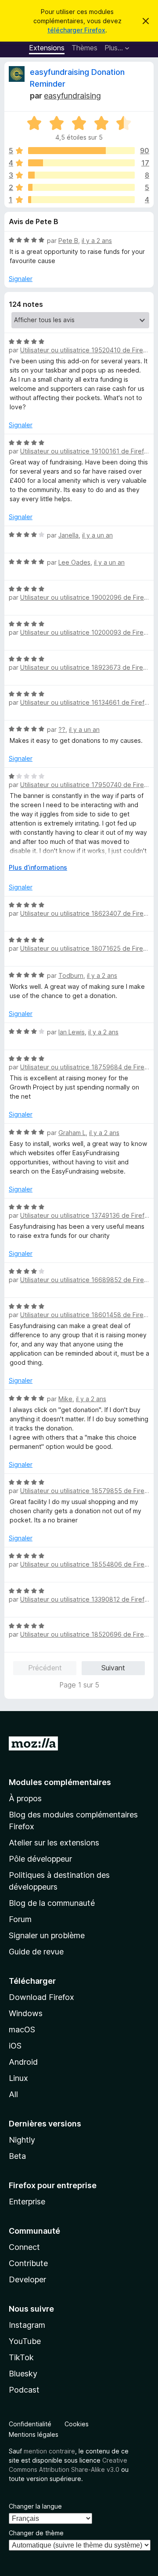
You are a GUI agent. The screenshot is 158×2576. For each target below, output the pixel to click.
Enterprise (27, 2202)
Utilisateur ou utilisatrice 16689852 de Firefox (87, 1280)
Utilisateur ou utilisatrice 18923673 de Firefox (86, 667)
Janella (68, 535)
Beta (17, 2156)
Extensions (47, 48)
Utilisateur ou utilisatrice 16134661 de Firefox (86, 702)
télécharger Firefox (76, 30)
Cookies (77, 2424)
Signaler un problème (47, 1935)
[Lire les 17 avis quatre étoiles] (81, 163)
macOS (22, 2030)
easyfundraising (72, 96)
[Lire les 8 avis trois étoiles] (81, 175)
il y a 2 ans (97, 241)
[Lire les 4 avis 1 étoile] (81, 200)
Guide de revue (36, 1952)
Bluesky (23, 2374)
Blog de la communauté (52, 1903)
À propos (25, 1798)
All (13, 2094)
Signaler (21, 279)
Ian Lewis (72, 1032)
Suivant (113, 1668)
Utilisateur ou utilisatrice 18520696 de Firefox (87, 1634)
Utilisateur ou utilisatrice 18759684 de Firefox (87, 1067)
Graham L (72, 1133)
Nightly (22, 2140)
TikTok (21, 2357)
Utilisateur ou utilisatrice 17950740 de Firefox (87, 785)
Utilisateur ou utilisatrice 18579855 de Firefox (87, 1491)
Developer (27, 2279)
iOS (15, 2046)
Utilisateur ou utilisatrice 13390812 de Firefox (86, 1599)
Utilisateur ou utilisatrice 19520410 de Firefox (86, 350)
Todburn (71, 975)
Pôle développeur (40, 1859)
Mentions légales (34, 2434)
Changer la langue (35, 2506)
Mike (65, 1399)
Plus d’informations (38, 867)
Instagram (27, 2325)
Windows (26, 2013)
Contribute (28, 2263)
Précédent (45, 1668)
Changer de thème (36, 2533)
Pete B (68, 241)
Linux (18, 2078)
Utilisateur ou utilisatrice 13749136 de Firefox (86, 1215)
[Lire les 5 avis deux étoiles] (81, 187)
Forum (20, 1919)
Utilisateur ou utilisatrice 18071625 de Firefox (86, 948)
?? (62, 729)
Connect (24, 2247)
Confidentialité (30, 2424)
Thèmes (84, 48)
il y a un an (97, 535)
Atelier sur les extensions (54, 1843)
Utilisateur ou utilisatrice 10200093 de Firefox (87, 632)
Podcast (24, 2390)
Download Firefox (41, 1997)
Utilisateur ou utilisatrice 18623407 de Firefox (87, 913)
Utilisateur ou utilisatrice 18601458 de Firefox (87, 1315)
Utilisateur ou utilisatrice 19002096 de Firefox (87, 597)
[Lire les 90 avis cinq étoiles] (81, 151)
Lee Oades (74, 562)
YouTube (25, 2341)
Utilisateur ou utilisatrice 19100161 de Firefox (86, 451)
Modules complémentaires (60, 1782)
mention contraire (49, 2451)
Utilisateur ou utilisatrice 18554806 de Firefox (87, 1564)
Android (23, 2062)
